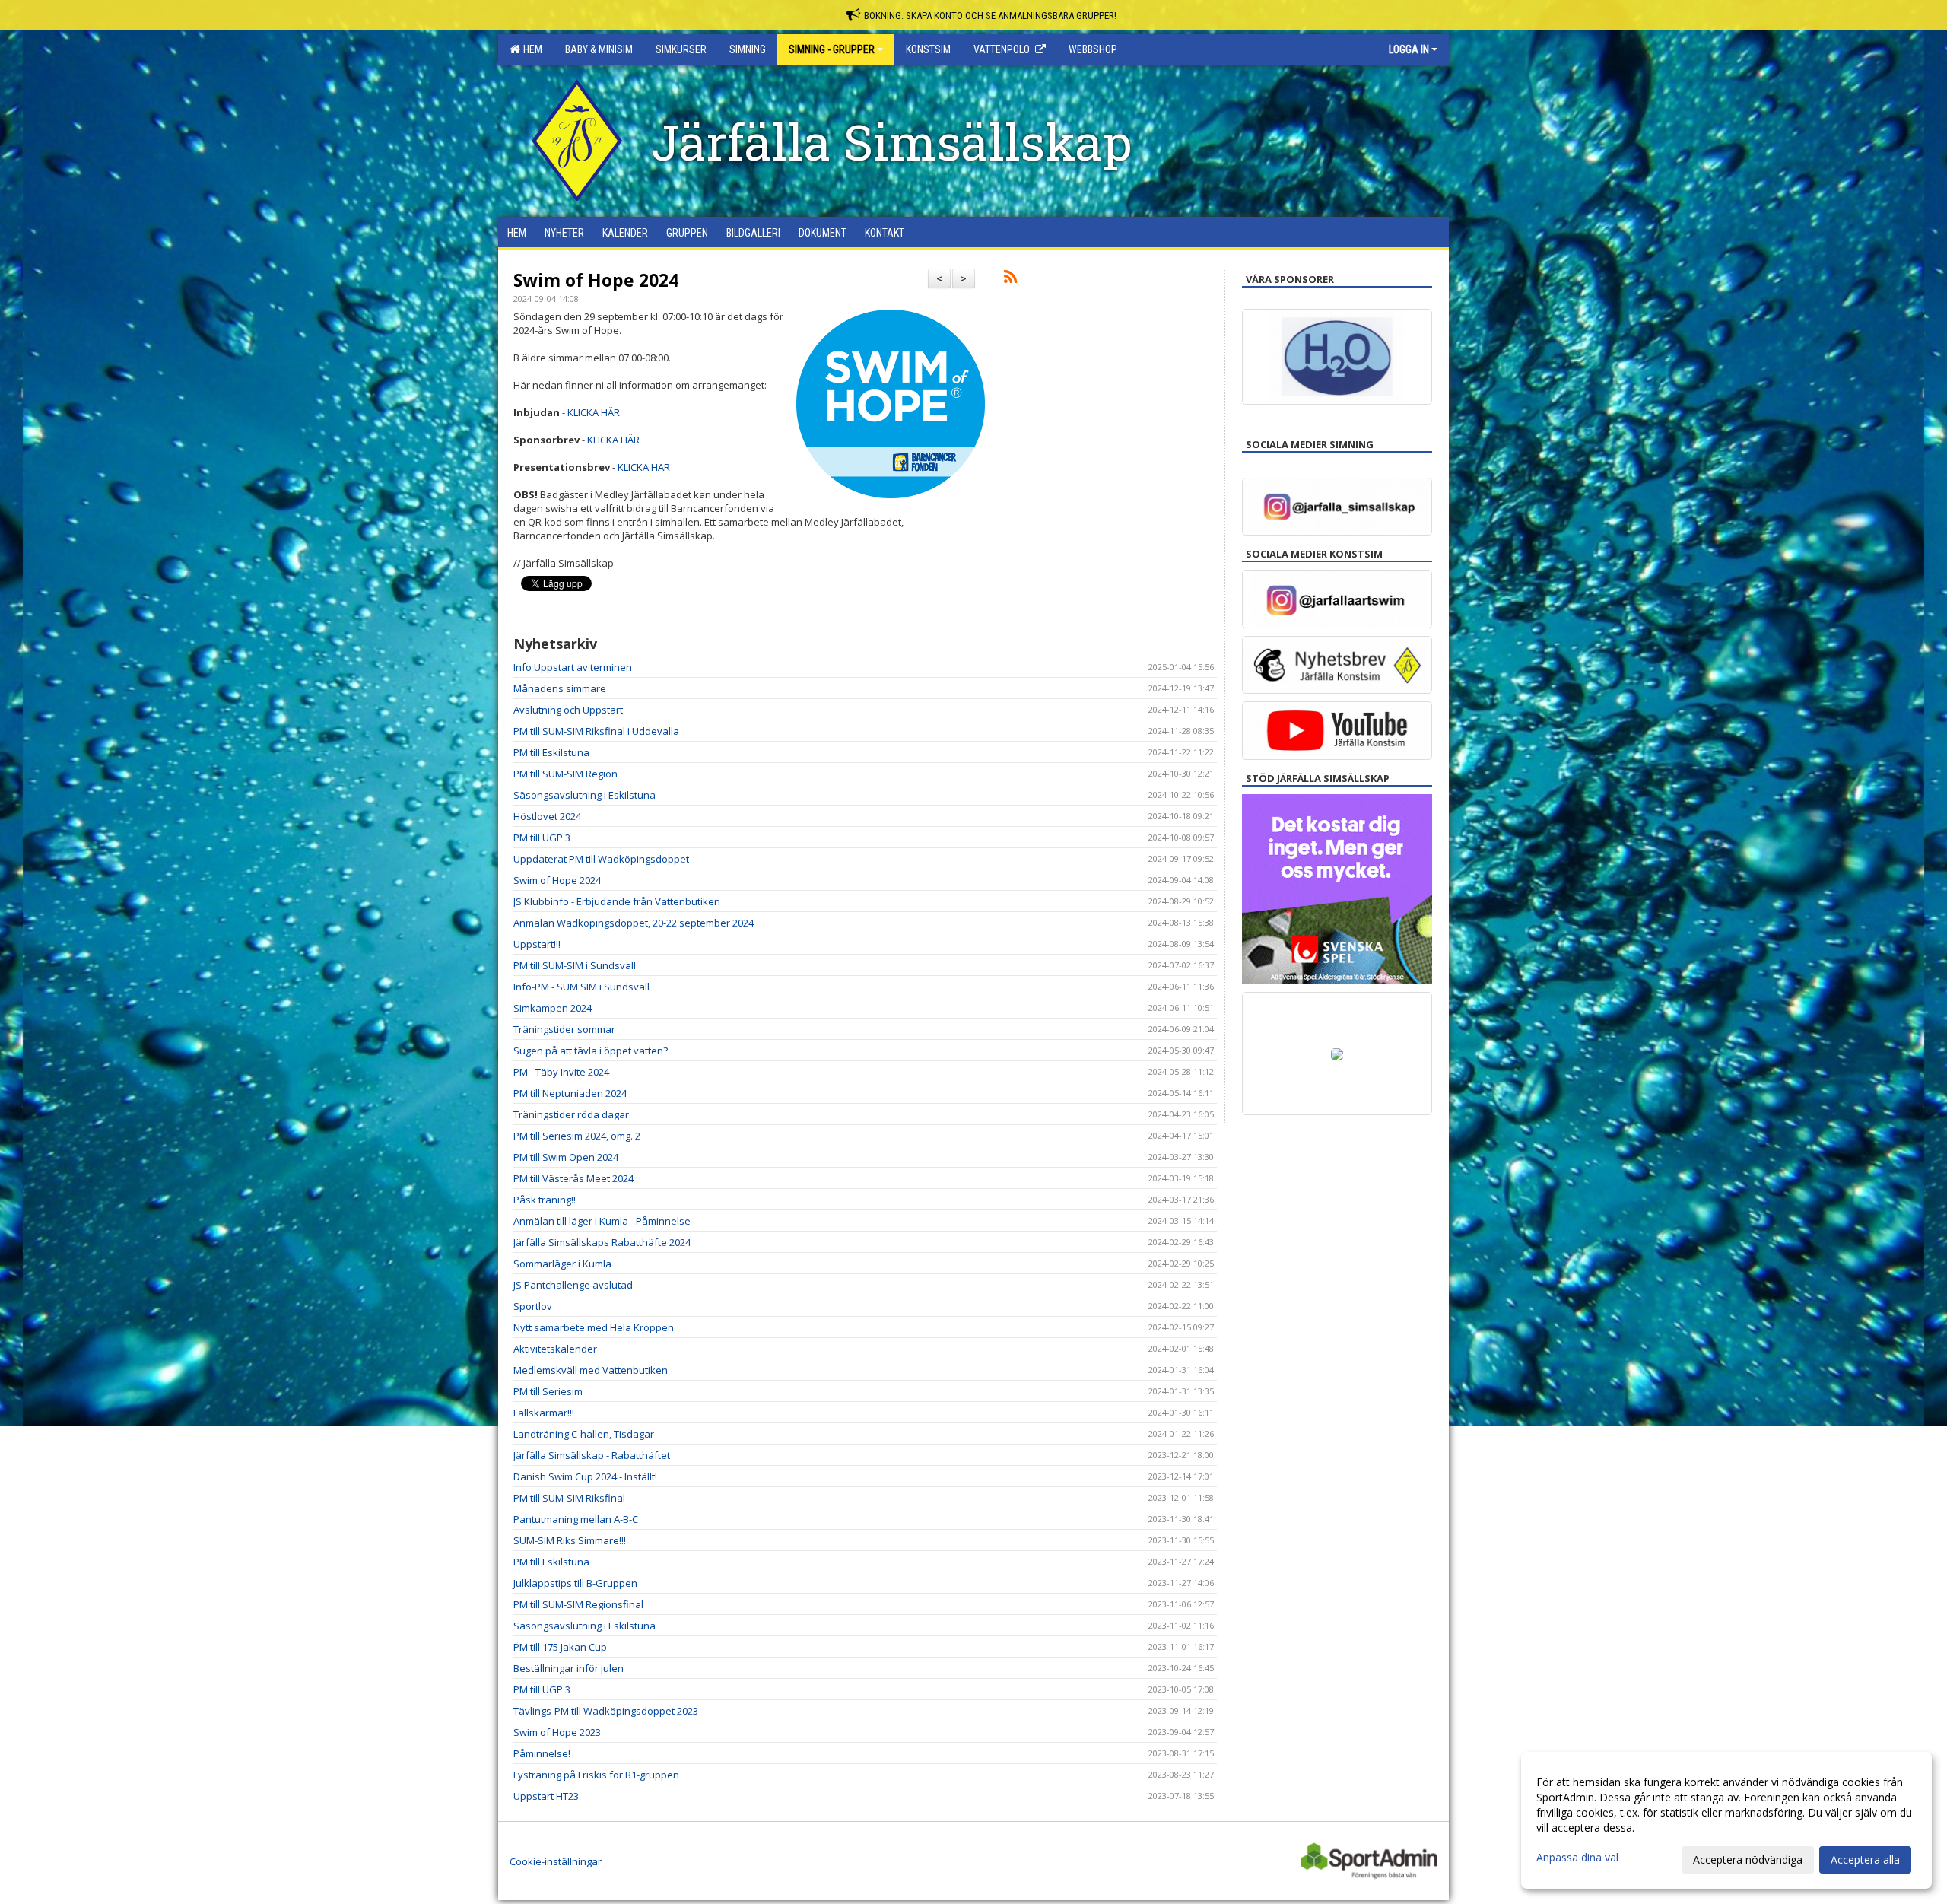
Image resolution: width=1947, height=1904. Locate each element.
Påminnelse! (542, 1753)
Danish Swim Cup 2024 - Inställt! (585, 1476)
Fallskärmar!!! (544, 1413)
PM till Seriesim (548, 1391)
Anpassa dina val (1577, 1858)
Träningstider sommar (564, 1029)
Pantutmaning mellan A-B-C (576, 1519)
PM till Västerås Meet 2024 (573, 1178)
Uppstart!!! (537, 944)
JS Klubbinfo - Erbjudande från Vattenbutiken (617, 901)
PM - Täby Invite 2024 (561, 1072)
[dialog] (1726, 1820)
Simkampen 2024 (553, 1008)
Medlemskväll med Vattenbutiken (591, 1370)
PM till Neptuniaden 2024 (570, 1093)
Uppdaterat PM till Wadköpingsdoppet (601, 859)
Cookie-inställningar (556, 1861)
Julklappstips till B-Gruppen (575, 1583)
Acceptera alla (1865, 1859)
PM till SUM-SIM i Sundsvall (575, 965)
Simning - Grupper (832, 49)
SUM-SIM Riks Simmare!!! (570, 1540)
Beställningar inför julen (569, 1668)
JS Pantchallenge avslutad (573, 1285)
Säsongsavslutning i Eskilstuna (584, 795)
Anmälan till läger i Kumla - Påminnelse (602, 1221)
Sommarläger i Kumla (562, 1264)
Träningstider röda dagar (571, 1114)
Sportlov (533, 1306)
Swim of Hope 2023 (557, 1732)
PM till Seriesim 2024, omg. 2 (577, 1136)
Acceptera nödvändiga (1748, 1859)
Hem (530, 49)
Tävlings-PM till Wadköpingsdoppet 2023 (606, 1711)
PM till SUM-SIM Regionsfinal (578, 1604)
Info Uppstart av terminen (573, 667)
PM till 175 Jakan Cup (560, 1647)
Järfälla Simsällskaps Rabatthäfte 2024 (602, 1242)
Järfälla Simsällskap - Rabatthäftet (592, 1455)
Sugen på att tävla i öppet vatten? (591, 1051)
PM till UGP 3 (542, 838)
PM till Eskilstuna (551, 752)
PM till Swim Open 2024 (566, 1157)
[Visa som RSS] (1010, 279)
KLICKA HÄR (594, 412)
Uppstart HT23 (546, 1796)
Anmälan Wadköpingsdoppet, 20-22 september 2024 (634, 923)
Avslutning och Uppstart (568, 710)
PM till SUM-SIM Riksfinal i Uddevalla (596, 731)
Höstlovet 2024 (547, 816)
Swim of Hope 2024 (596, 280)
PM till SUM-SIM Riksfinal (569, 1498)
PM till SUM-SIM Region (565, 774)
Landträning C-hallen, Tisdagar (584, 1434)
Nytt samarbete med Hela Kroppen (594, 1327)
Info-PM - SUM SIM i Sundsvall (581, 987)
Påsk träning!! (545, 1200)
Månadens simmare (560, 688)
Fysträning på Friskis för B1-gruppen (596, 1775)
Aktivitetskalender (555, 1349)
